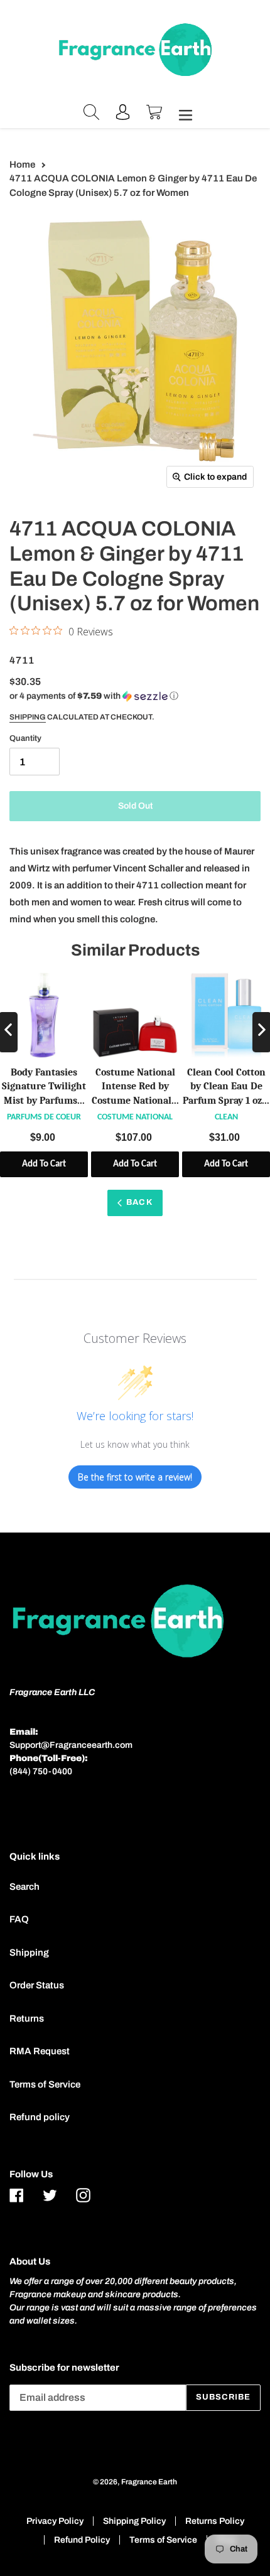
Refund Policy (82, 2540)
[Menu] (182, 114)
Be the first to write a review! (135, 1477)
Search (24, 1887)
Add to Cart (44, 1164)
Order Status (37, 1985)
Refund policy (40, 2117)
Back (139, 1202)
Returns (27, 2018)
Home (22, 164)
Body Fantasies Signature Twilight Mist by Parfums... (44, 1086)
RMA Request (40, 2051)
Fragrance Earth (149, 2482)
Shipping (28, 717)
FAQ (19, 1919)
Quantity (25, 738)
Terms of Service (45, 2084)
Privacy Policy (55, 2521)
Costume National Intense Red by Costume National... (135, 1086)
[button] (94, 696)
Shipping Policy (134, 2521)
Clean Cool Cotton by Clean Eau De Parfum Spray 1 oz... (226, 1086)
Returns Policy (215, 2521)
